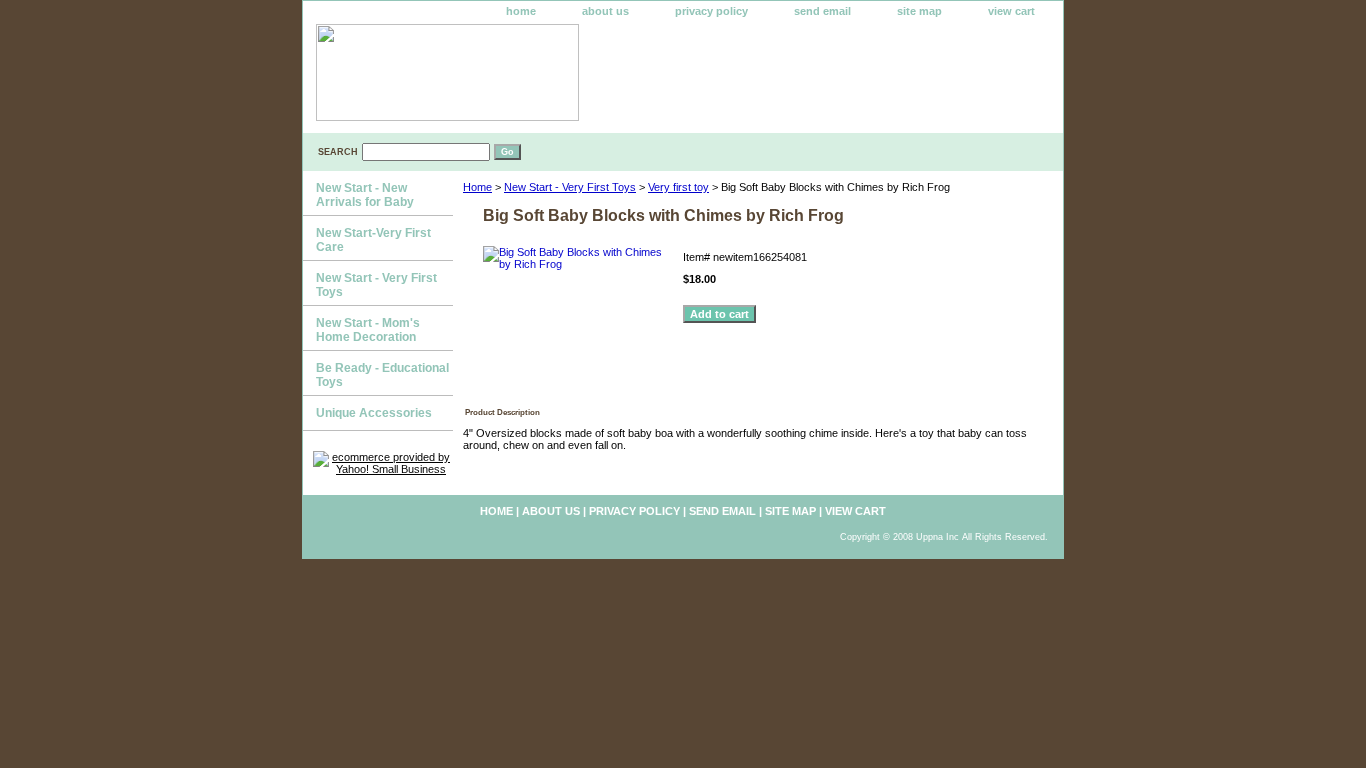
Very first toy (678, 187)
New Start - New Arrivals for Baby (365, 195)
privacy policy (711, 11)
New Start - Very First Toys (570, 187)
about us (605, 11)
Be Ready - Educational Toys (382, 375)
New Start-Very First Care (373, 240)
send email (822, 11)
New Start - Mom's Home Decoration (368, 330)
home (521, 11)
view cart (1011, 11)
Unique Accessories (374, 413)
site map (919, 11)
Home (477, 187)
